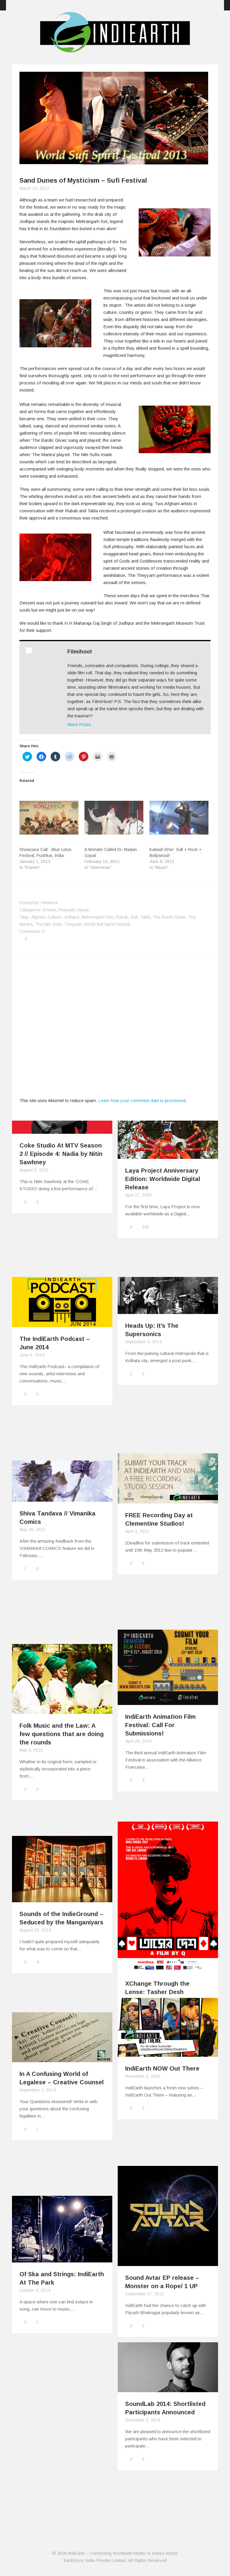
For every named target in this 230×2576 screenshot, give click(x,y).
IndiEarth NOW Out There (162, 2068)
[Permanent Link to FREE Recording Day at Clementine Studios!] (168, 1500)
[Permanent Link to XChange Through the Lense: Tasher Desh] (168, 1968)
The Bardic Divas (169, 917)
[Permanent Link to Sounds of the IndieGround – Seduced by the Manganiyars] (62, 1899)
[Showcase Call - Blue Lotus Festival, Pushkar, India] (49, 818)
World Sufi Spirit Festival (107, 924)
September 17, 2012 (144, 2294)
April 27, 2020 (138, 1195)
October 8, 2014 (35, 2290)
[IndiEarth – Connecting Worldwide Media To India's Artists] (115, 49)
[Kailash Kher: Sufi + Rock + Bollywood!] (179, 818)
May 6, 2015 (31, 1750)
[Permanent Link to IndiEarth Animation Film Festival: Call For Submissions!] (168, 1701)
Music (83, 910)
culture (55, 917)
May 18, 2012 (32, 1530)
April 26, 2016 (138, 1741)
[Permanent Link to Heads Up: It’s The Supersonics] (168, 1310)
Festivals (67, 910)
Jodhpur (71, 917)
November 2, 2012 (143, 2076)
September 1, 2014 (38, 2090)
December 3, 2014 (143, 2420)
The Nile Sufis (48, 924)
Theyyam (73, 924)
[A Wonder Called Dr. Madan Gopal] (114, 818)
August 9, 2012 (34, 1170)
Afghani (38, 917)
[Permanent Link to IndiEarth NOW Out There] (168, 2053)
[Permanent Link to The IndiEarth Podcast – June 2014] (62, 1323)
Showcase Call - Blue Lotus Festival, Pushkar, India (46, 852)
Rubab (122, 917)
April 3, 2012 (137, 1531)
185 (146, 1227)
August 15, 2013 (35, 1930)
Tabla (145, 917)
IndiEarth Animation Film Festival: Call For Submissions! (160, 1725)
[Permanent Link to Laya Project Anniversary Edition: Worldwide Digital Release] (168, 1155)
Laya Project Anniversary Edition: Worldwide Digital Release (163, 1179)
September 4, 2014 (143, 1342)
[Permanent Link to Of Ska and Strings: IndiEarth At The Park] (62, 2259)
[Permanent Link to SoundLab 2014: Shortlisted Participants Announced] (168, 2388)
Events (49, 910)
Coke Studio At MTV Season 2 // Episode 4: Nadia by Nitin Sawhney (61, 1154)
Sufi (134, 917)
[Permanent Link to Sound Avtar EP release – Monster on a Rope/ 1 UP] (168, 2262)
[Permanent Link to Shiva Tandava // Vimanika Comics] (62, 1498)
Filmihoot (80, 652)
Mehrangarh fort (97, 917)
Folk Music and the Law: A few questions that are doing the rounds (62, 1734)
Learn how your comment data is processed (142, 1100)
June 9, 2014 (32, 1355)
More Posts (79, 724)
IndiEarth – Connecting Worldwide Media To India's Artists (123, 2553)
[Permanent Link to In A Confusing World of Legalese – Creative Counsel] (62, 2058)
